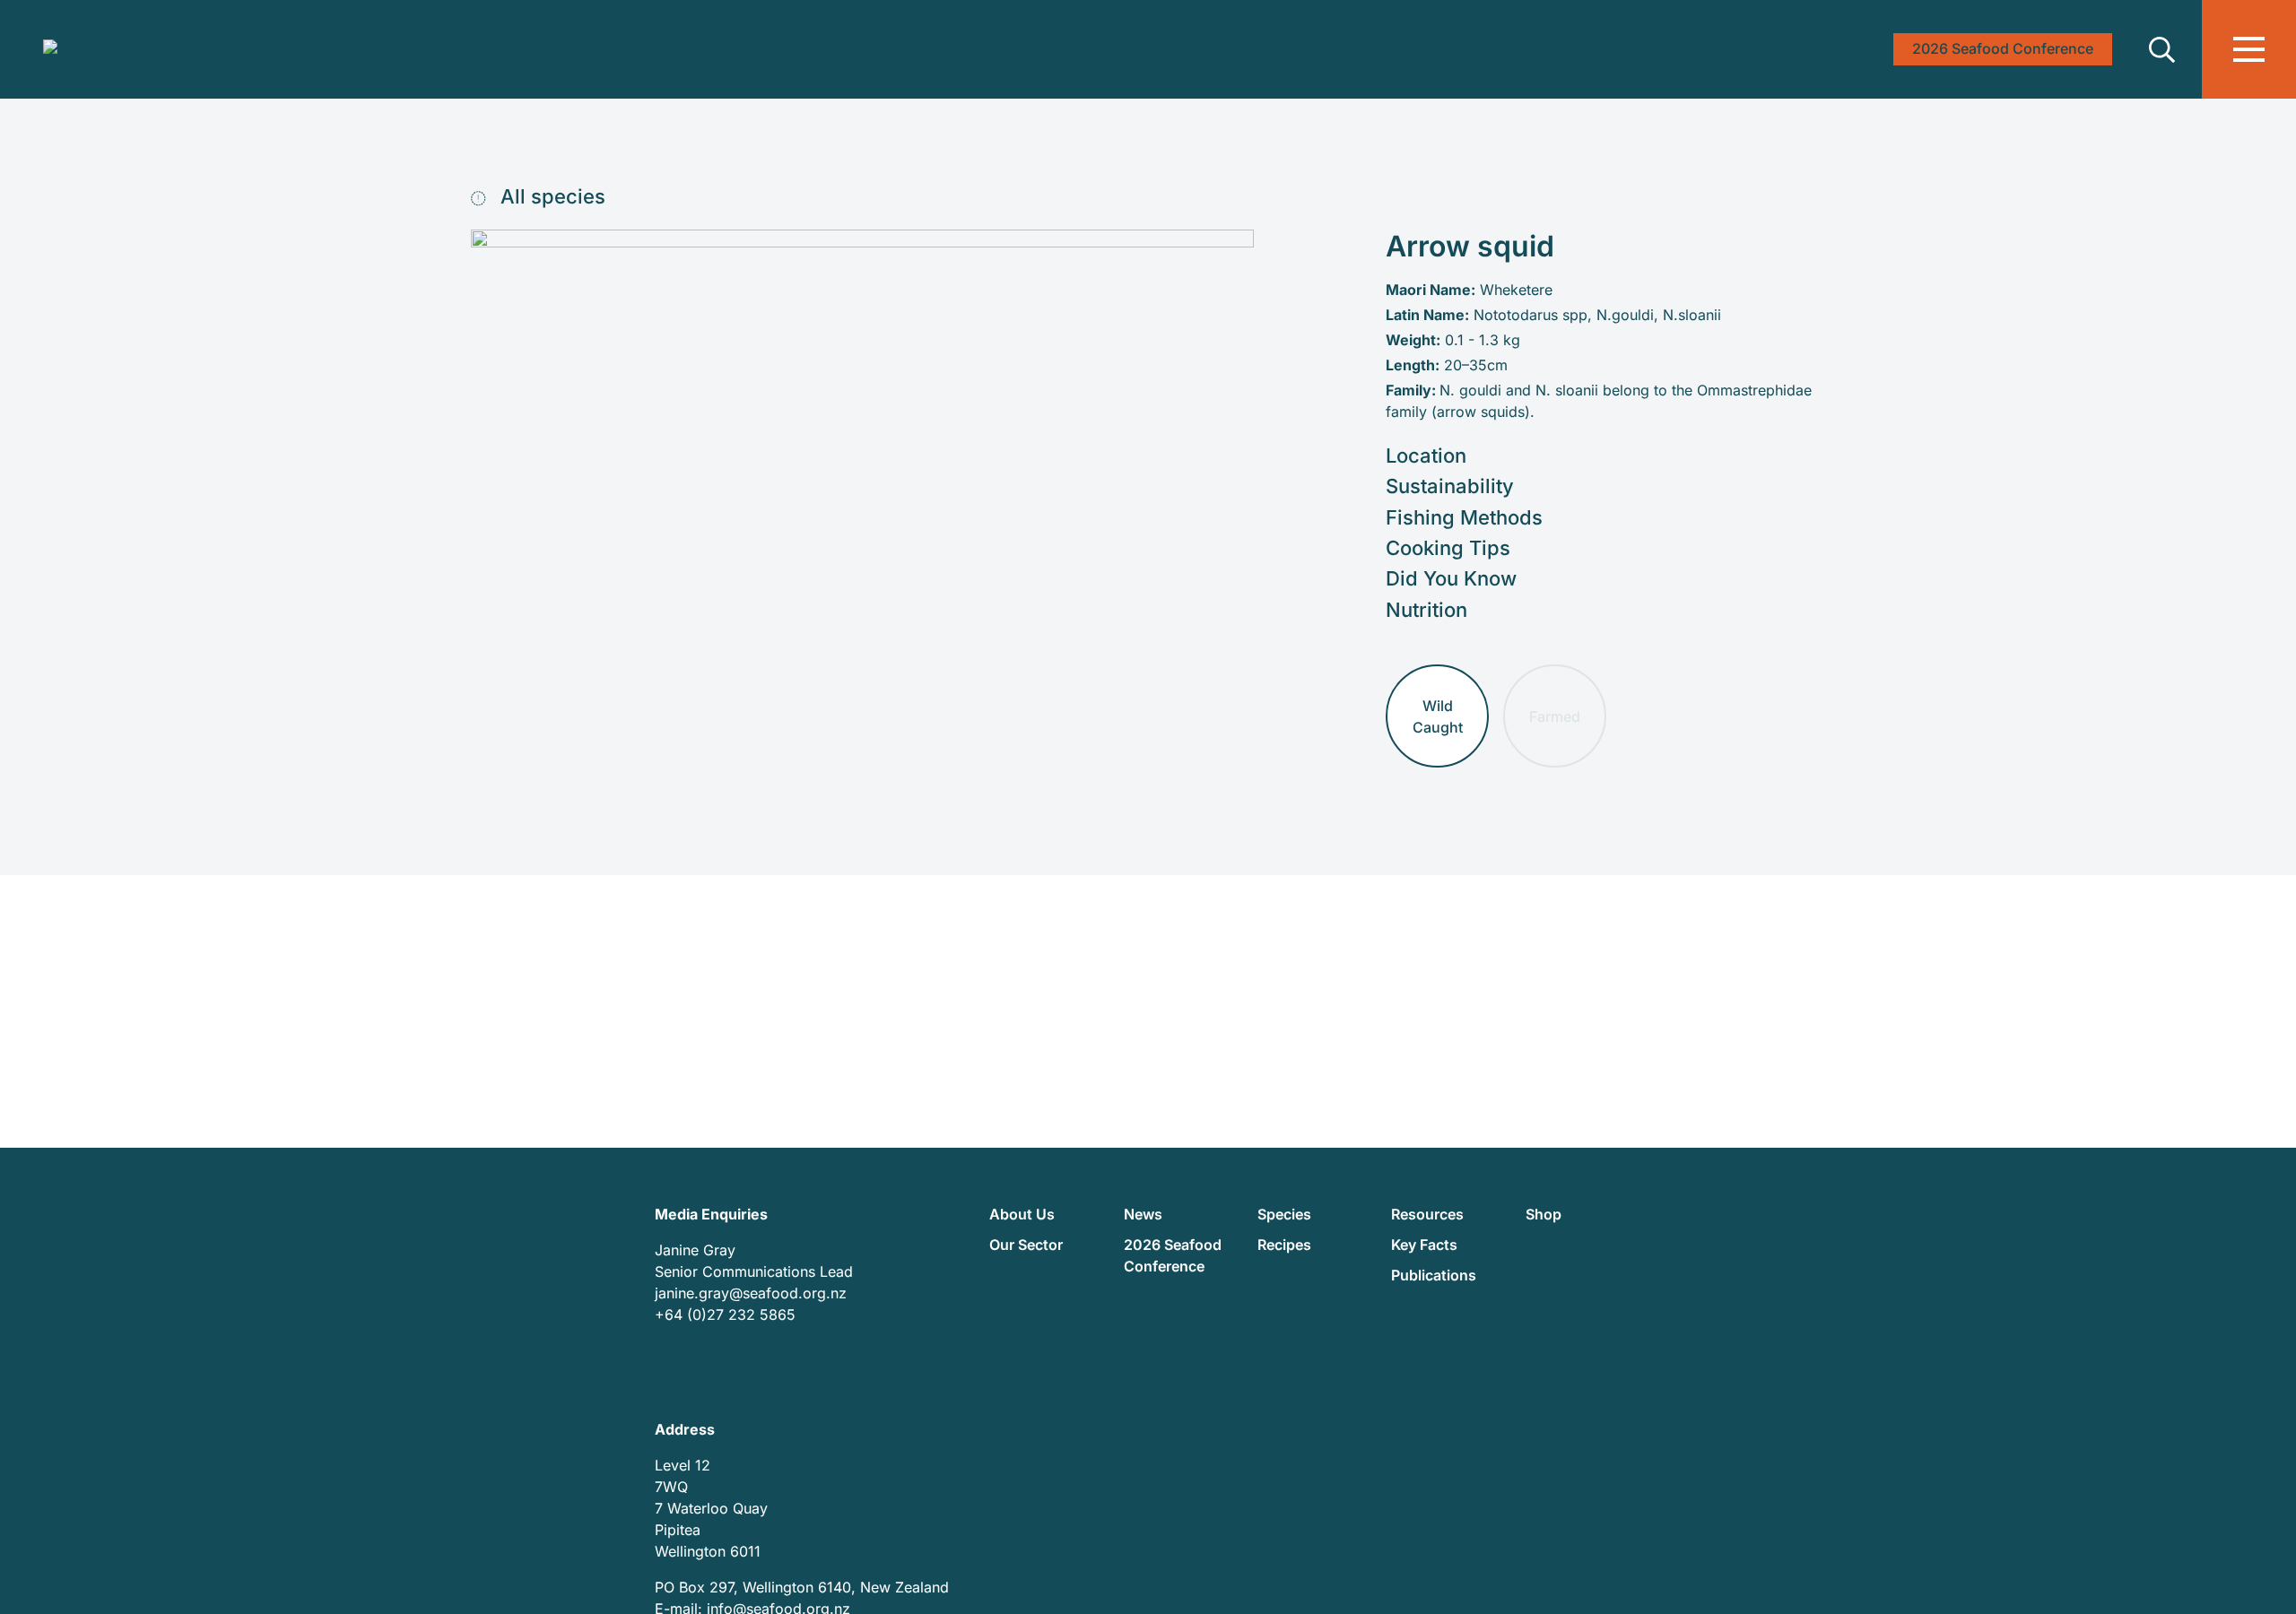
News (1143, 1214)
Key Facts (1424, 1245)
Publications (1434, 1275)
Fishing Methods (1464, 517)
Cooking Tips (1448, 548)
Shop (1544, 1214)
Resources (1427, 1214)
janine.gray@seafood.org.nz (751, 1293)
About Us (1022, 1214)
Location (1426, 456)
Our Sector (1026, 1245)
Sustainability (1450, 486)
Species (1284, 1214)
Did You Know (1451, 578)
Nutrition (1426, 610)
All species (550, 196)
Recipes (1284, 1245)
